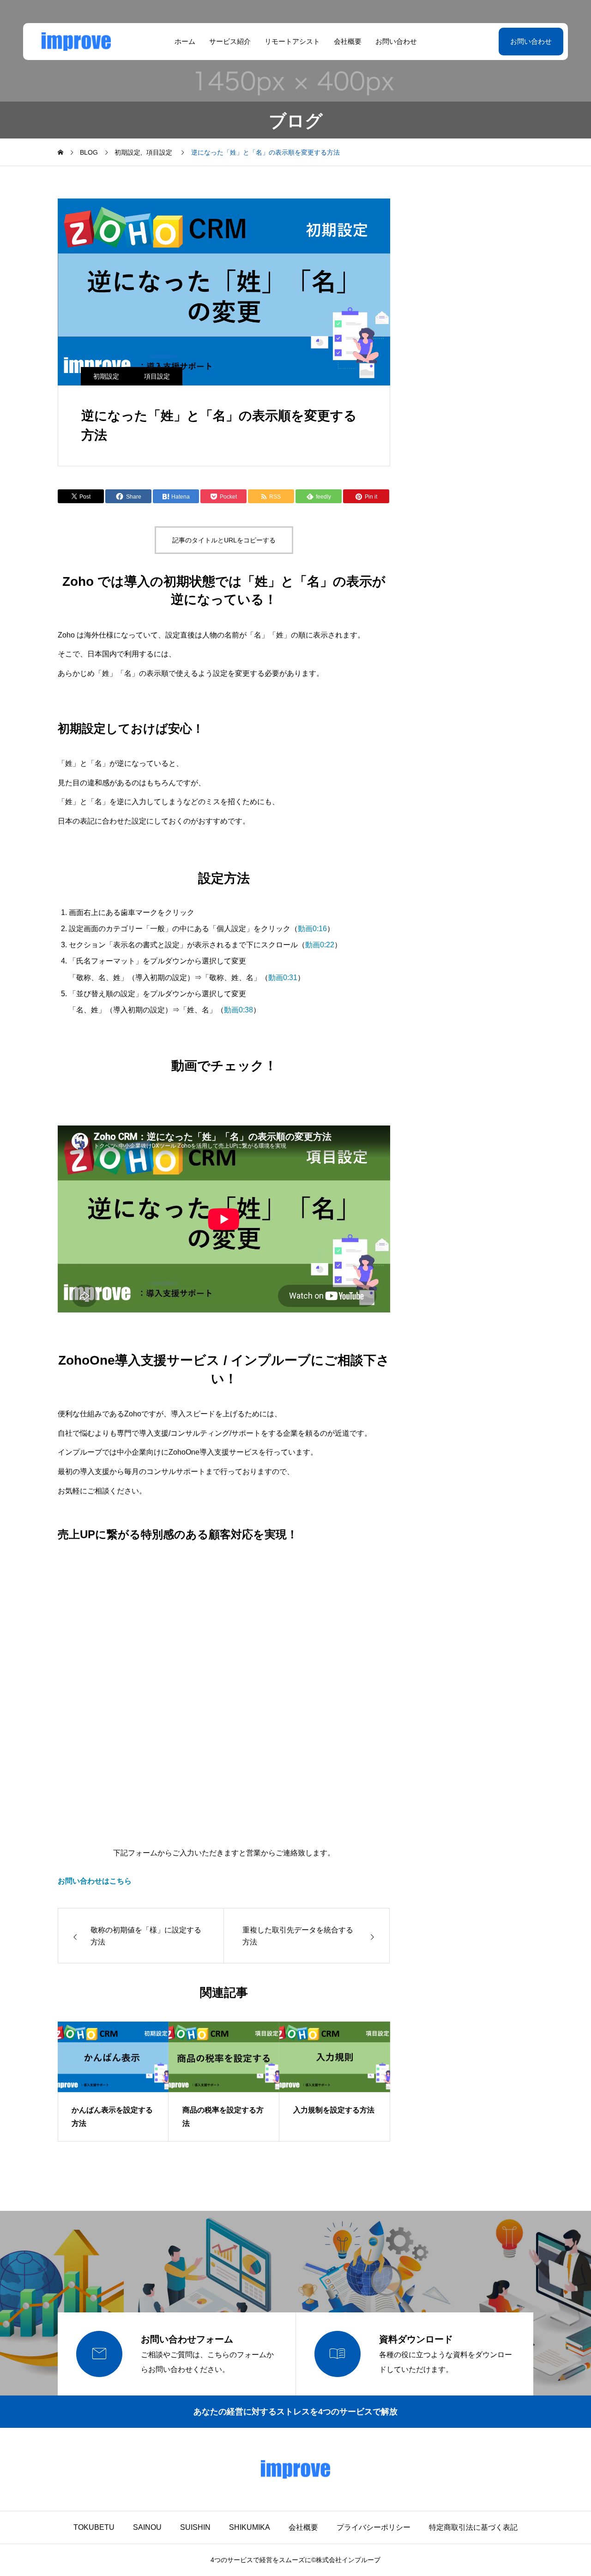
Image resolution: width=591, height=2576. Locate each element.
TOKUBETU (94, 2527)
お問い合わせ (396, 41)
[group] (113, 2082)
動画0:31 (283, 978)
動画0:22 (320, 945)
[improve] (76, 42)
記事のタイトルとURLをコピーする (224, 540)
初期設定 (106, 376)
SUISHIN (195, 2527)
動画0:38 (238, 1010)
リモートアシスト (292, 41)
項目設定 (157, 376)
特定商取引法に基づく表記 (473, 2527)
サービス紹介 (230, 41)
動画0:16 (312, 929)
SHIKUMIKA (250, 2527)
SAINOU (147, 2527)
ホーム (185, 41)
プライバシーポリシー (374, 2527)
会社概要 (348, 41)
